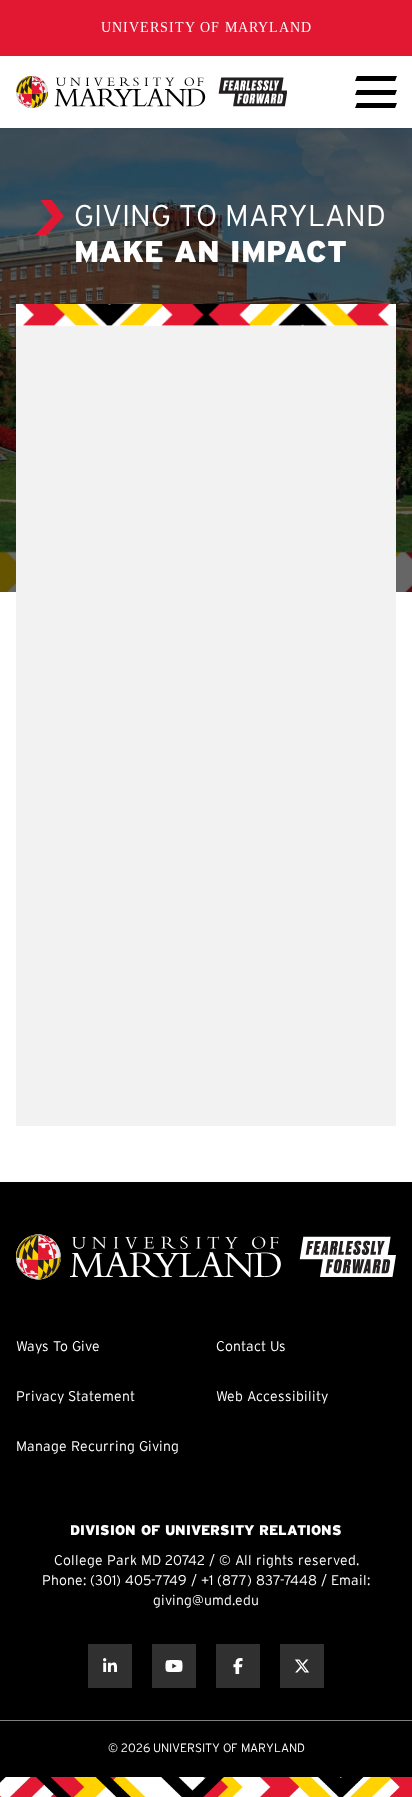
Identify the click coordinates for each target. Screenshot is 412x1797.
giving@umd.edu (206, 1601)
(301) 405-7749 (138, 1581)
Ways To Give (58, 1347)
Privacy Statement (75, 1397)
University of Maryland (206, 27)
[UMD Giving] (151, 92)
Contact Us (251, 1347)
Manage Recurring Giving (97, 1447)
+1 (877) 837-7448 (259, 1581)
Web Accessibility (272, 1397)
